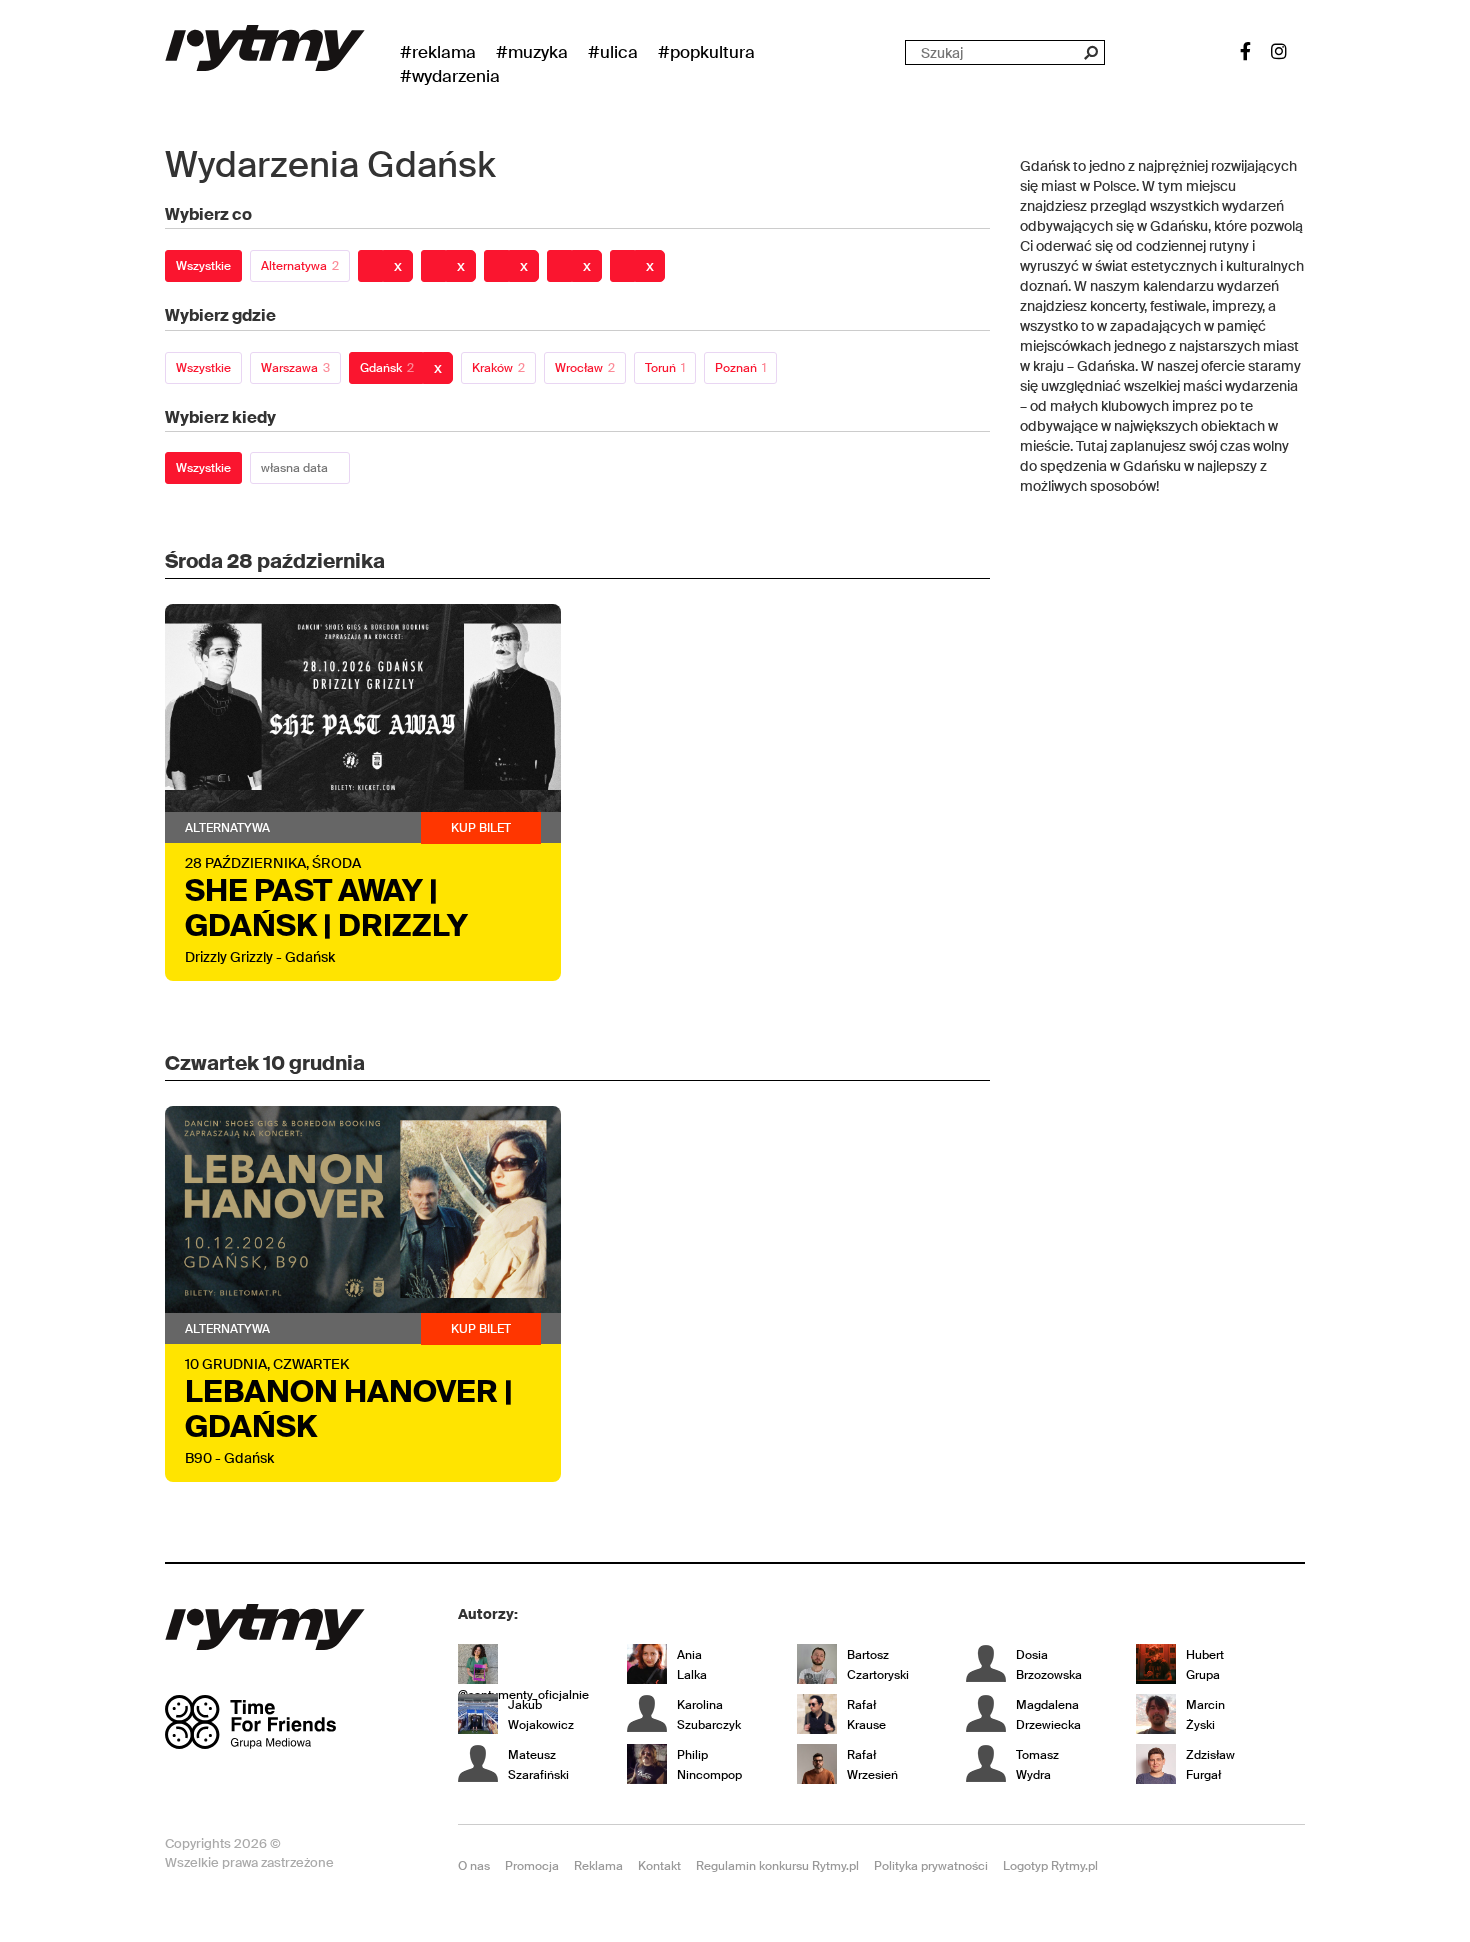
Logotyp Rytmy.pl (1050, 1866)
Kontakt (659, 1866)
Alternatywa (300, 266)
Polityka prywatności (931, 1866)
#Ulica (613, 52)
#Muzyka (532, 52)
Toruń (665, 368)
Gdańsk (387, 368)
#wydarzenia (450, 76)
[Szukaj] (1090, 52)
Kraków (498, 368)
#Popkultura (706, 52)
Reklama (598, 1866)
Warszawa (295, 368)
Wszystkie (203, 266)
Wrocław (585, 368)
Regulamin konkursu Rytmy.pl (777, 1866)
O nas (474, 1866)
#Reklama (438, 52)
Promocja (532, 1866)
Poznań (740, 368)
